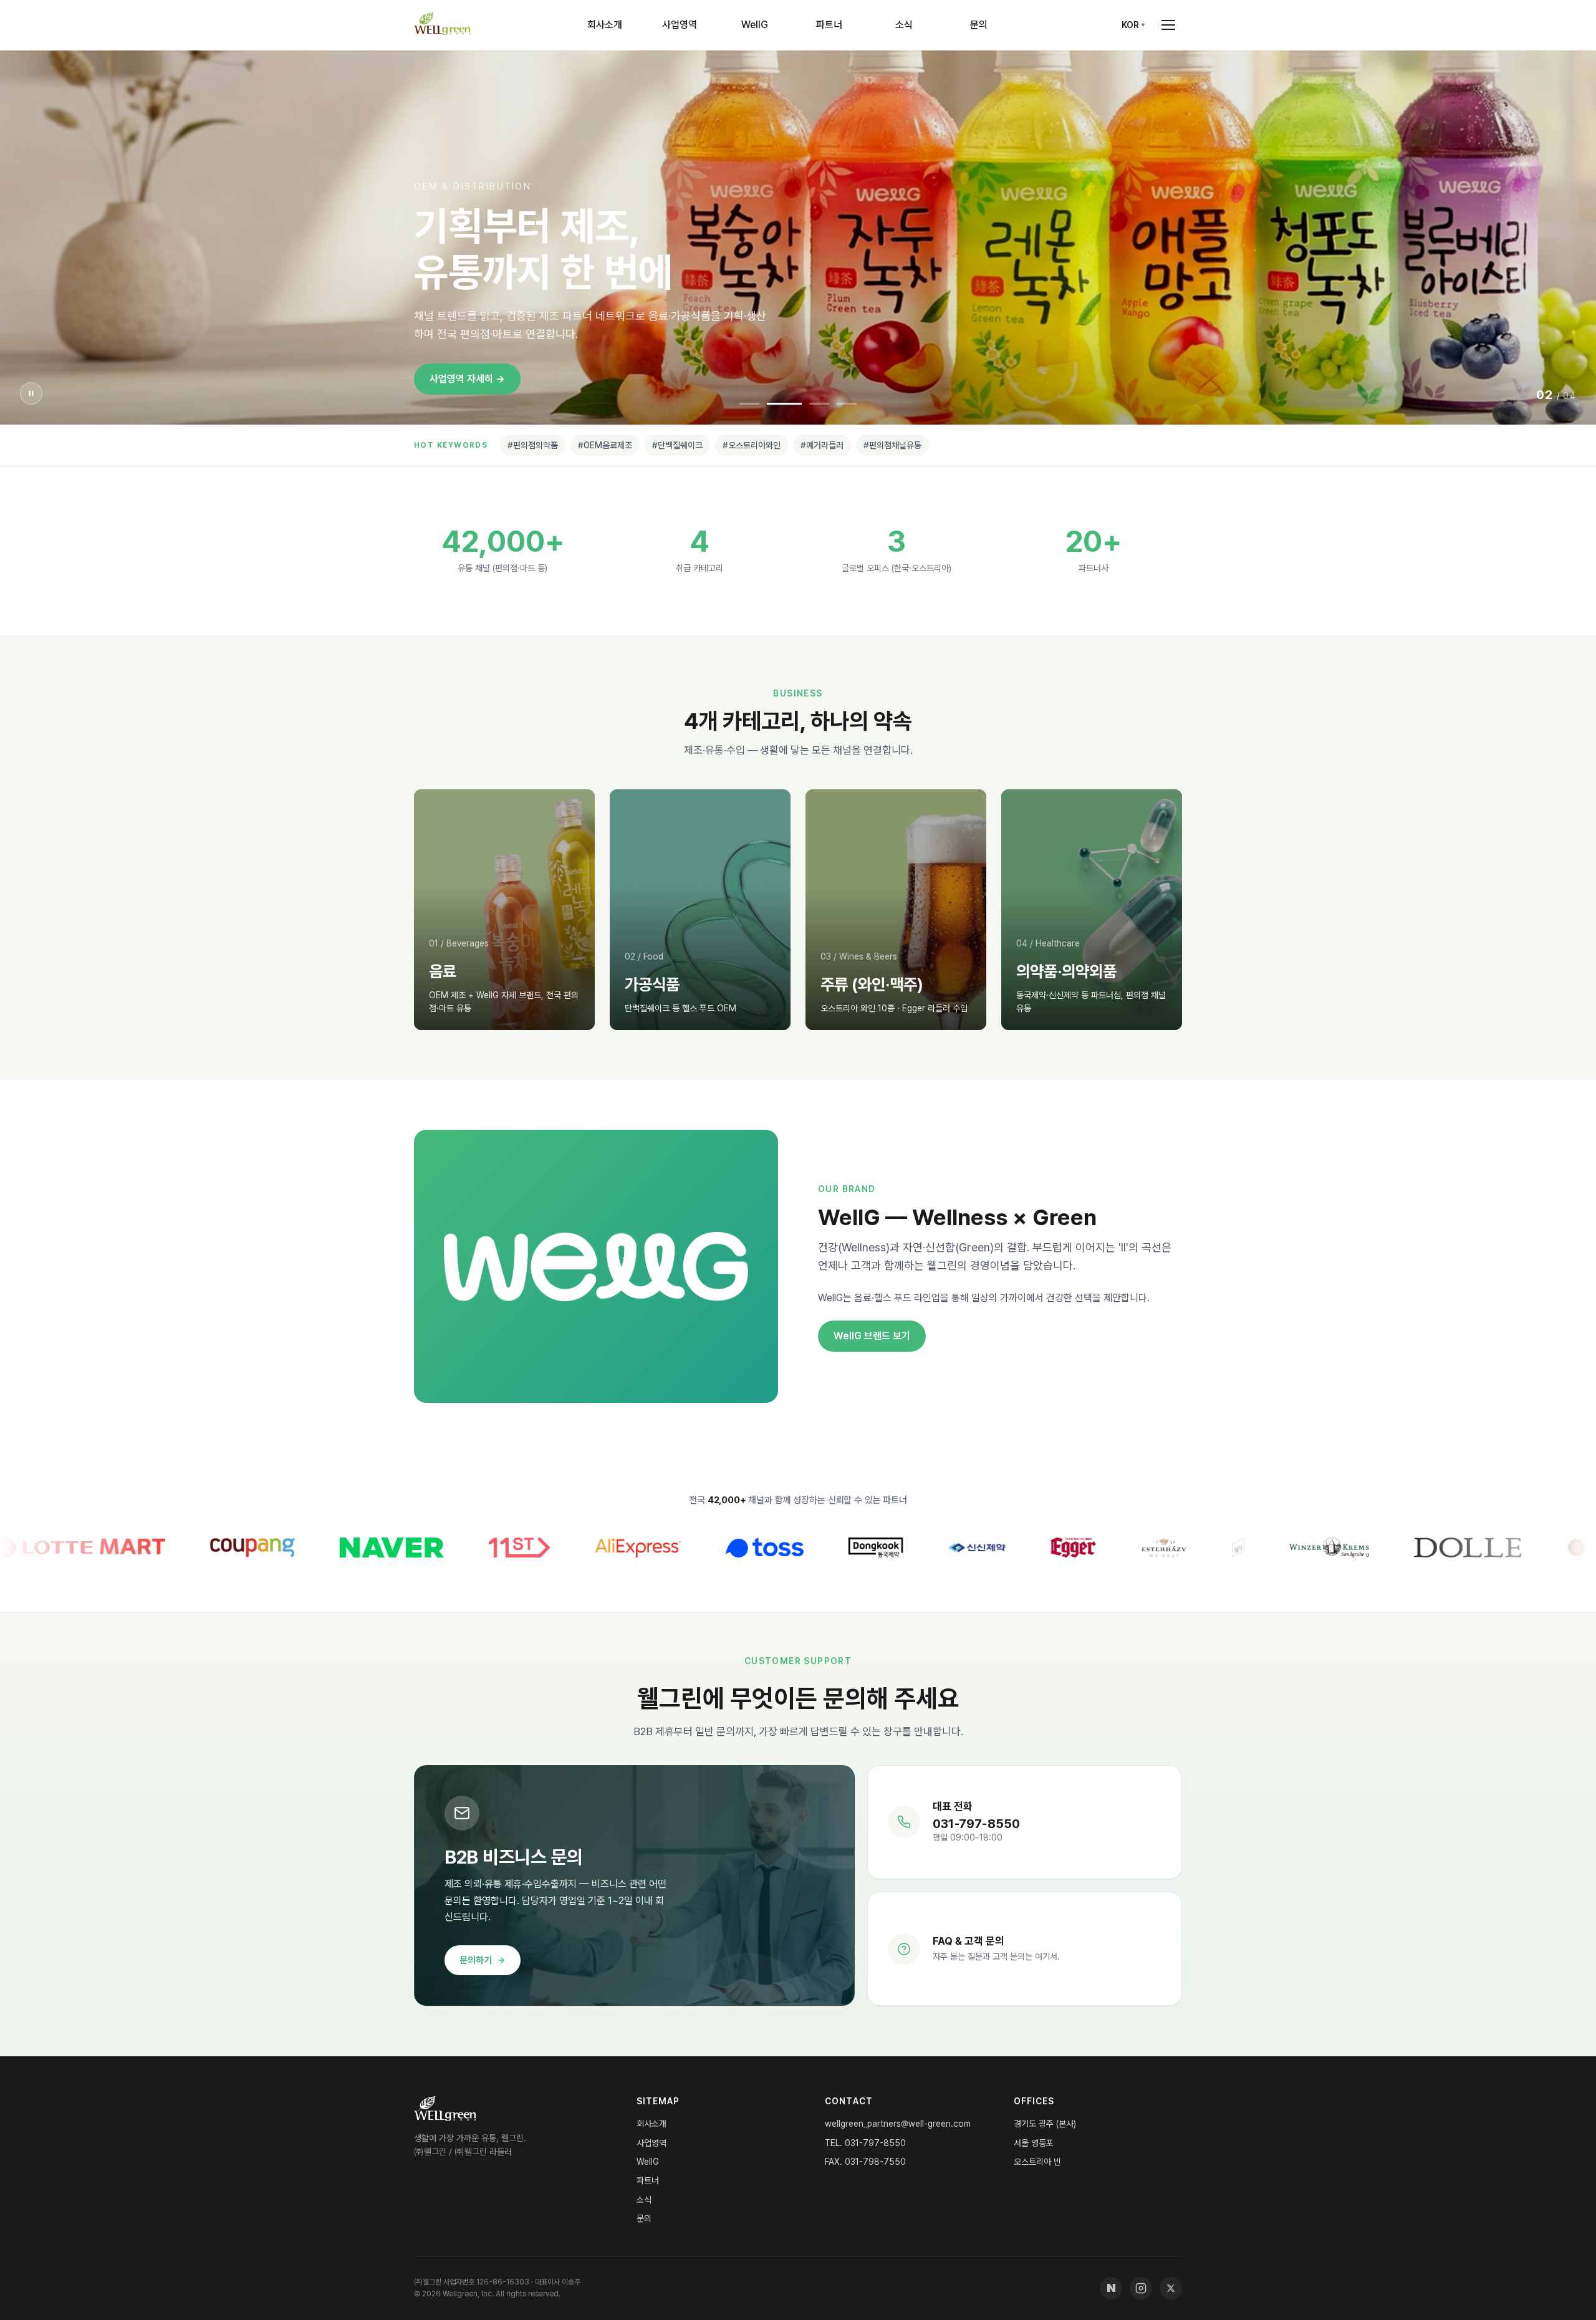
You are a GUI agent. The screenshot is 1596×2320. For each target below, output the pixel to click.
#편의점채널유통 (892, 445)
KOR (1130, 25)
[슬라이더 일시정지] (31, 393)
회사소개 (605, 25)
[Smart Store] (1111, 2288)
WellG (755, 25)
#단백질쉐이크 (677, 445)
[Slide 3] (819, 404)
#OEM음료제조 (605, 445)
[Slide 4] (847, 404)
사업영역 (680, 25)
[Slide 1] (749, 404)
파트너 (829, 25)
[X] (1171, 2288)
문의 (979, 25)
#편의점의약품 (533, 445)
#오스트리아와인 (752, 445)
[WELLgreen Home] (442, 25)
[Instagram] (1141, 2288)
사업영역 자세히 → (467, 379)
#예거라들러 (822, 445)
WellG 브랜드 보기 (872, 1336)
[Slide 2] (784, 404)
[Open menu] (1168, 25)
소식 (904, 25)
